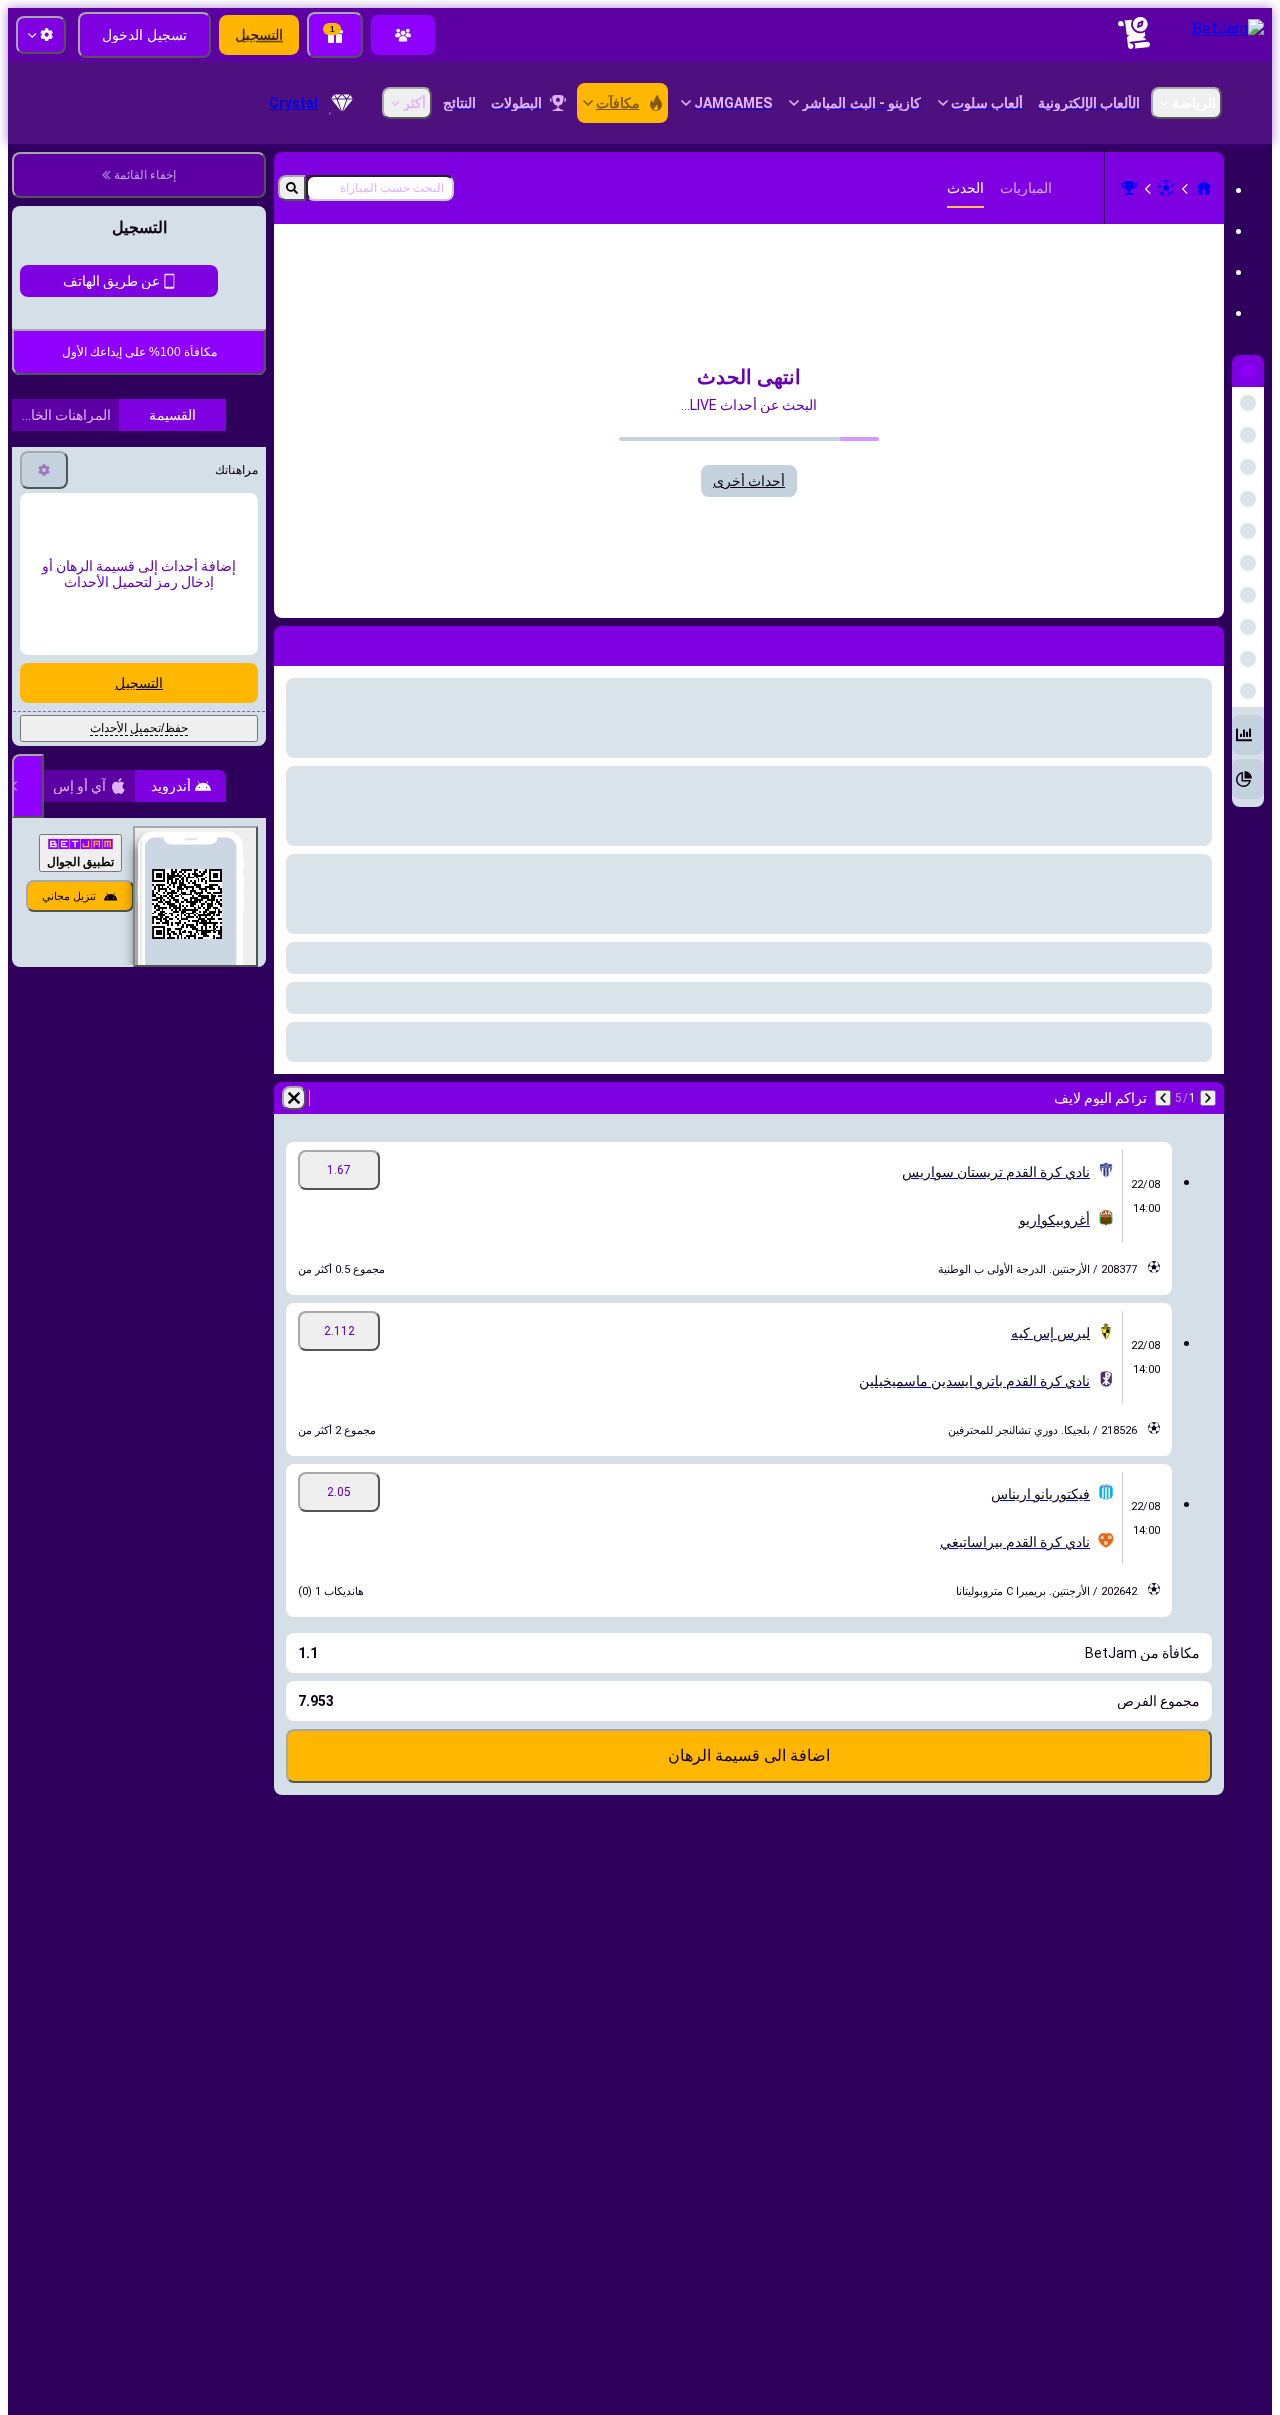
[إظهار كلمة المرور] (48, 655)
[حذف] (294, 1098)
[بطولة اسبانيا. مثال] (1129, 188)
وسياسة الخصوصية (74, 802)
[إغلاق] (28, 1302)
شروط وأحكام (176, 802)
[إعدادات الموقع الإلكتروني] (41, 35)
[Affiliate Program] (403, 35)
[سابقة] (1208, 1098)
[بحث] (292, 188)
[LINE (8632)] (1204, 188)
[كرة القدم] (1166, 188)
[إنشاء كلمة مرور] (104, 655)
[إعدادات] (44, 986)
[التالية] (1163, 1098)
